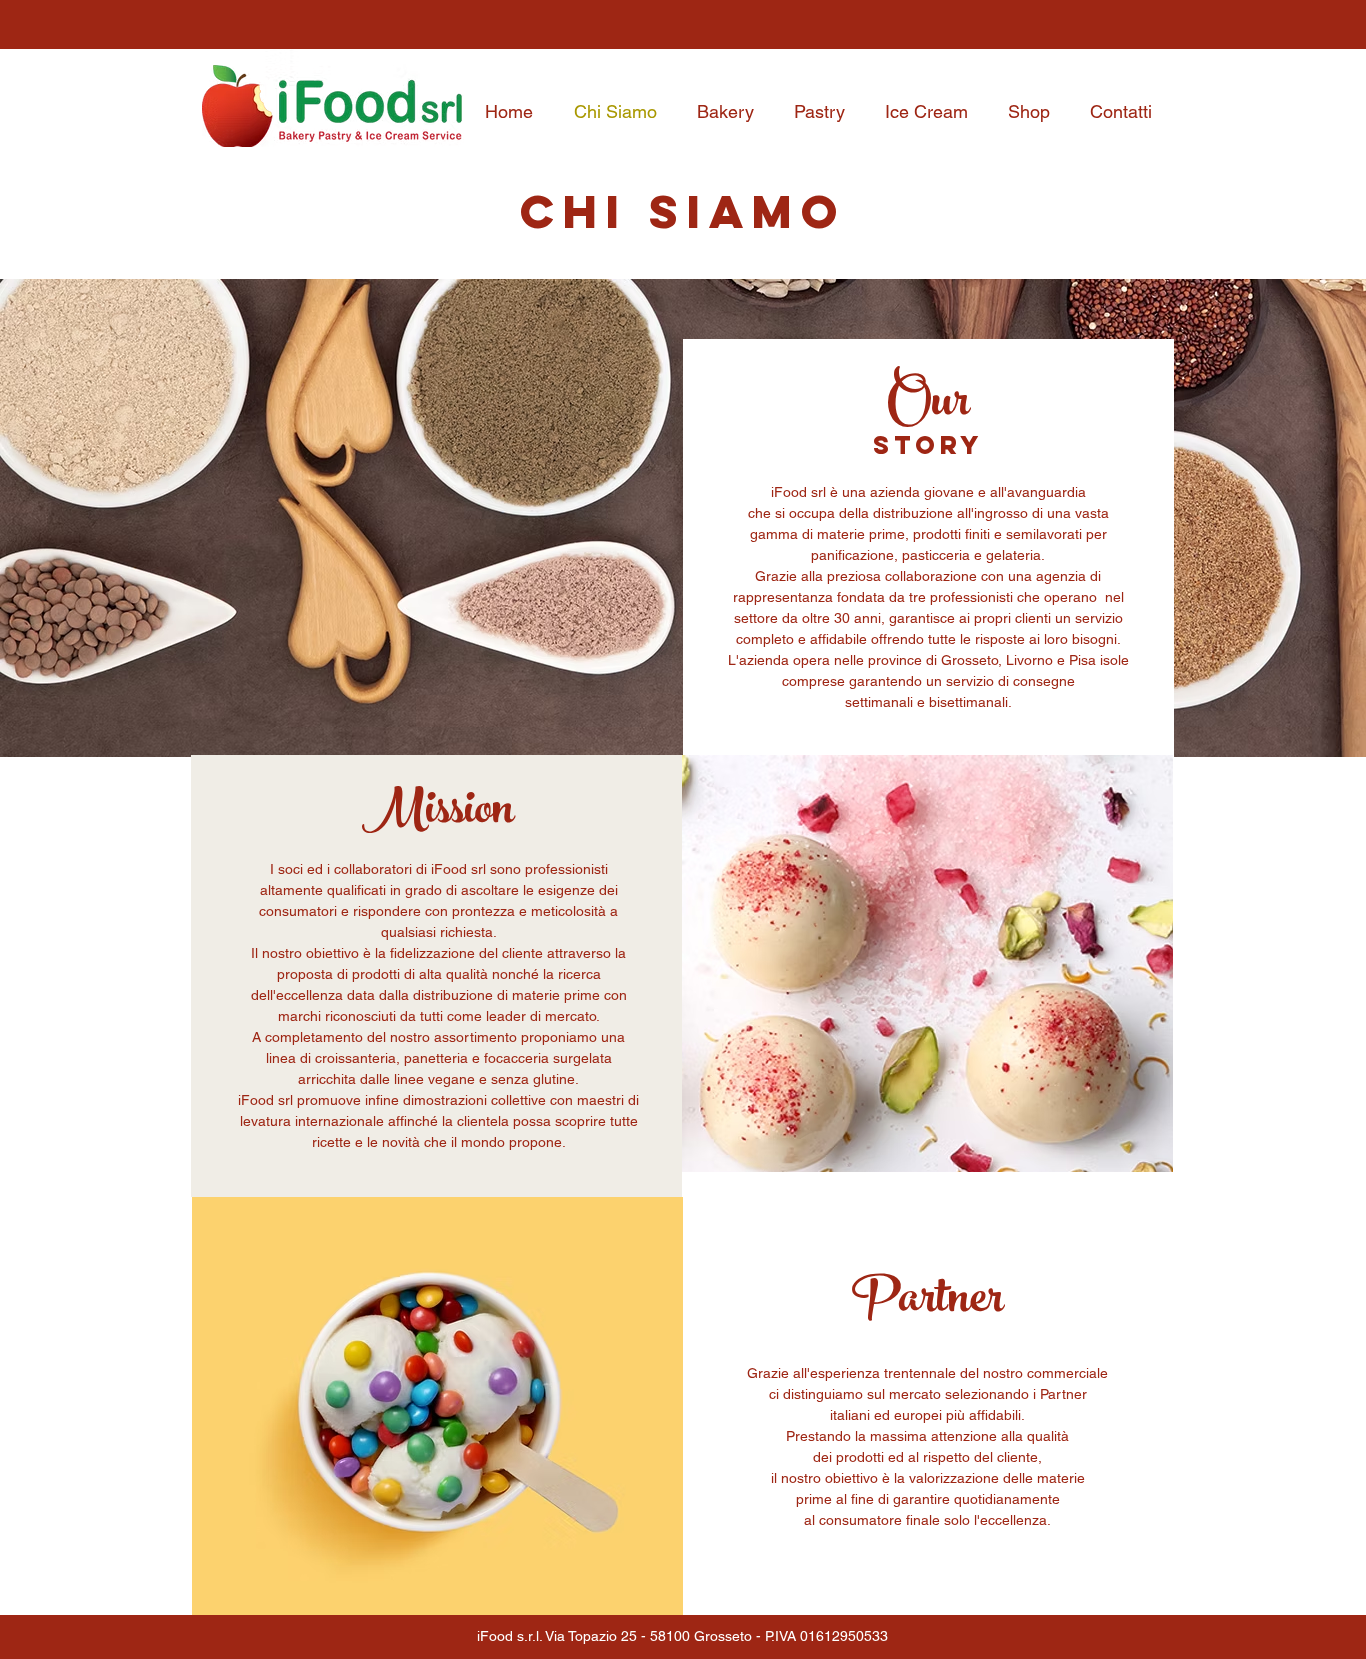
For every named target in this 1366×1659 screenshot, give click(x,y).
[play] (636, 1213)
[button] (437, 1406)
